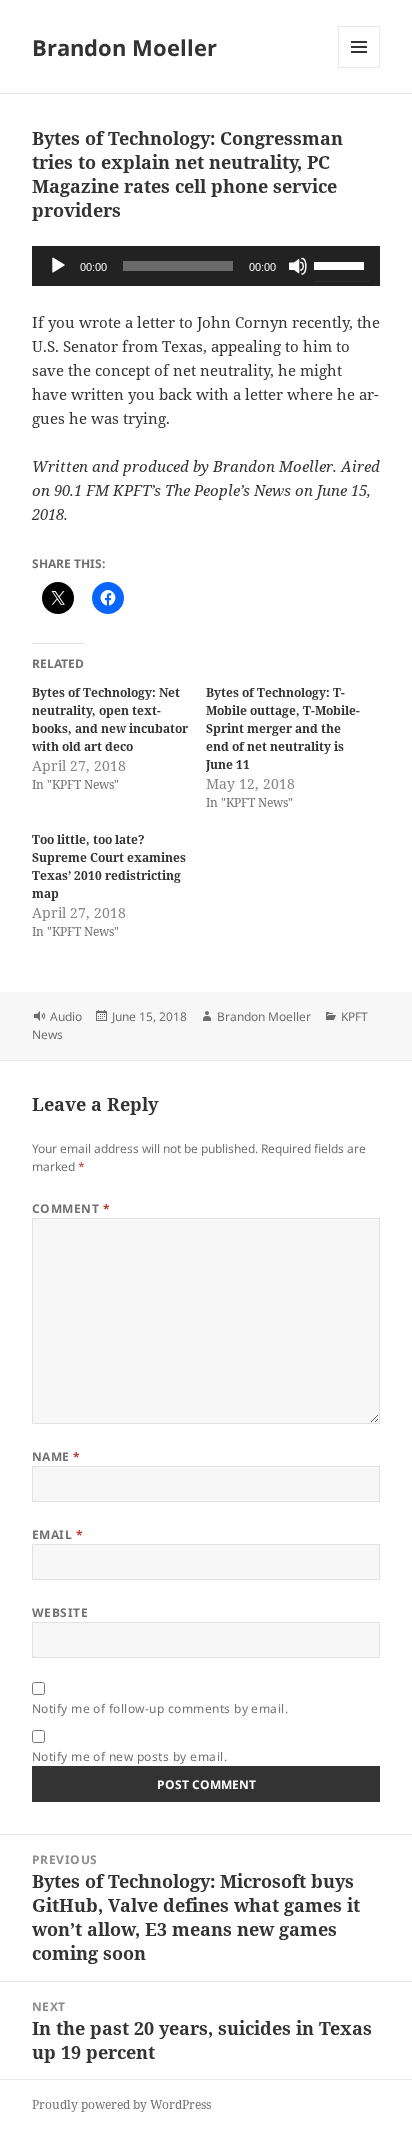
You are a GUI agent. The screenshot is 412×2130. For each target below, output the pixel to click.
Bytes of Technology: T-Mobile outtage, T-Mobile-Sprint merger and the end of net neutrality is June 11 (283, 728)
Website (60, 1612)
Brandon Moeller (124, 47)
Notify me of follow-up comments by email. (160, 1708)
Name (56, 1456)
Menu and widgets (359, 67)
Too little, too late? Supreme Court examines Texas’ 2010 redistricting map (109, 866)
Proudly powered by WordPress (121, 2104)
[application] (206, 266)
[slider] (342, 264)
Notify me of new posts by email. (129, 1756)
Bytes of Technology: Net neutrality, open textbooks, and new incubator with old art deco (110, 719)
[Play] (58, 266)
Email (57, 1534)
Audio (66, 1016)
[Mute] (298, 266)
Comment (71, 1208)
